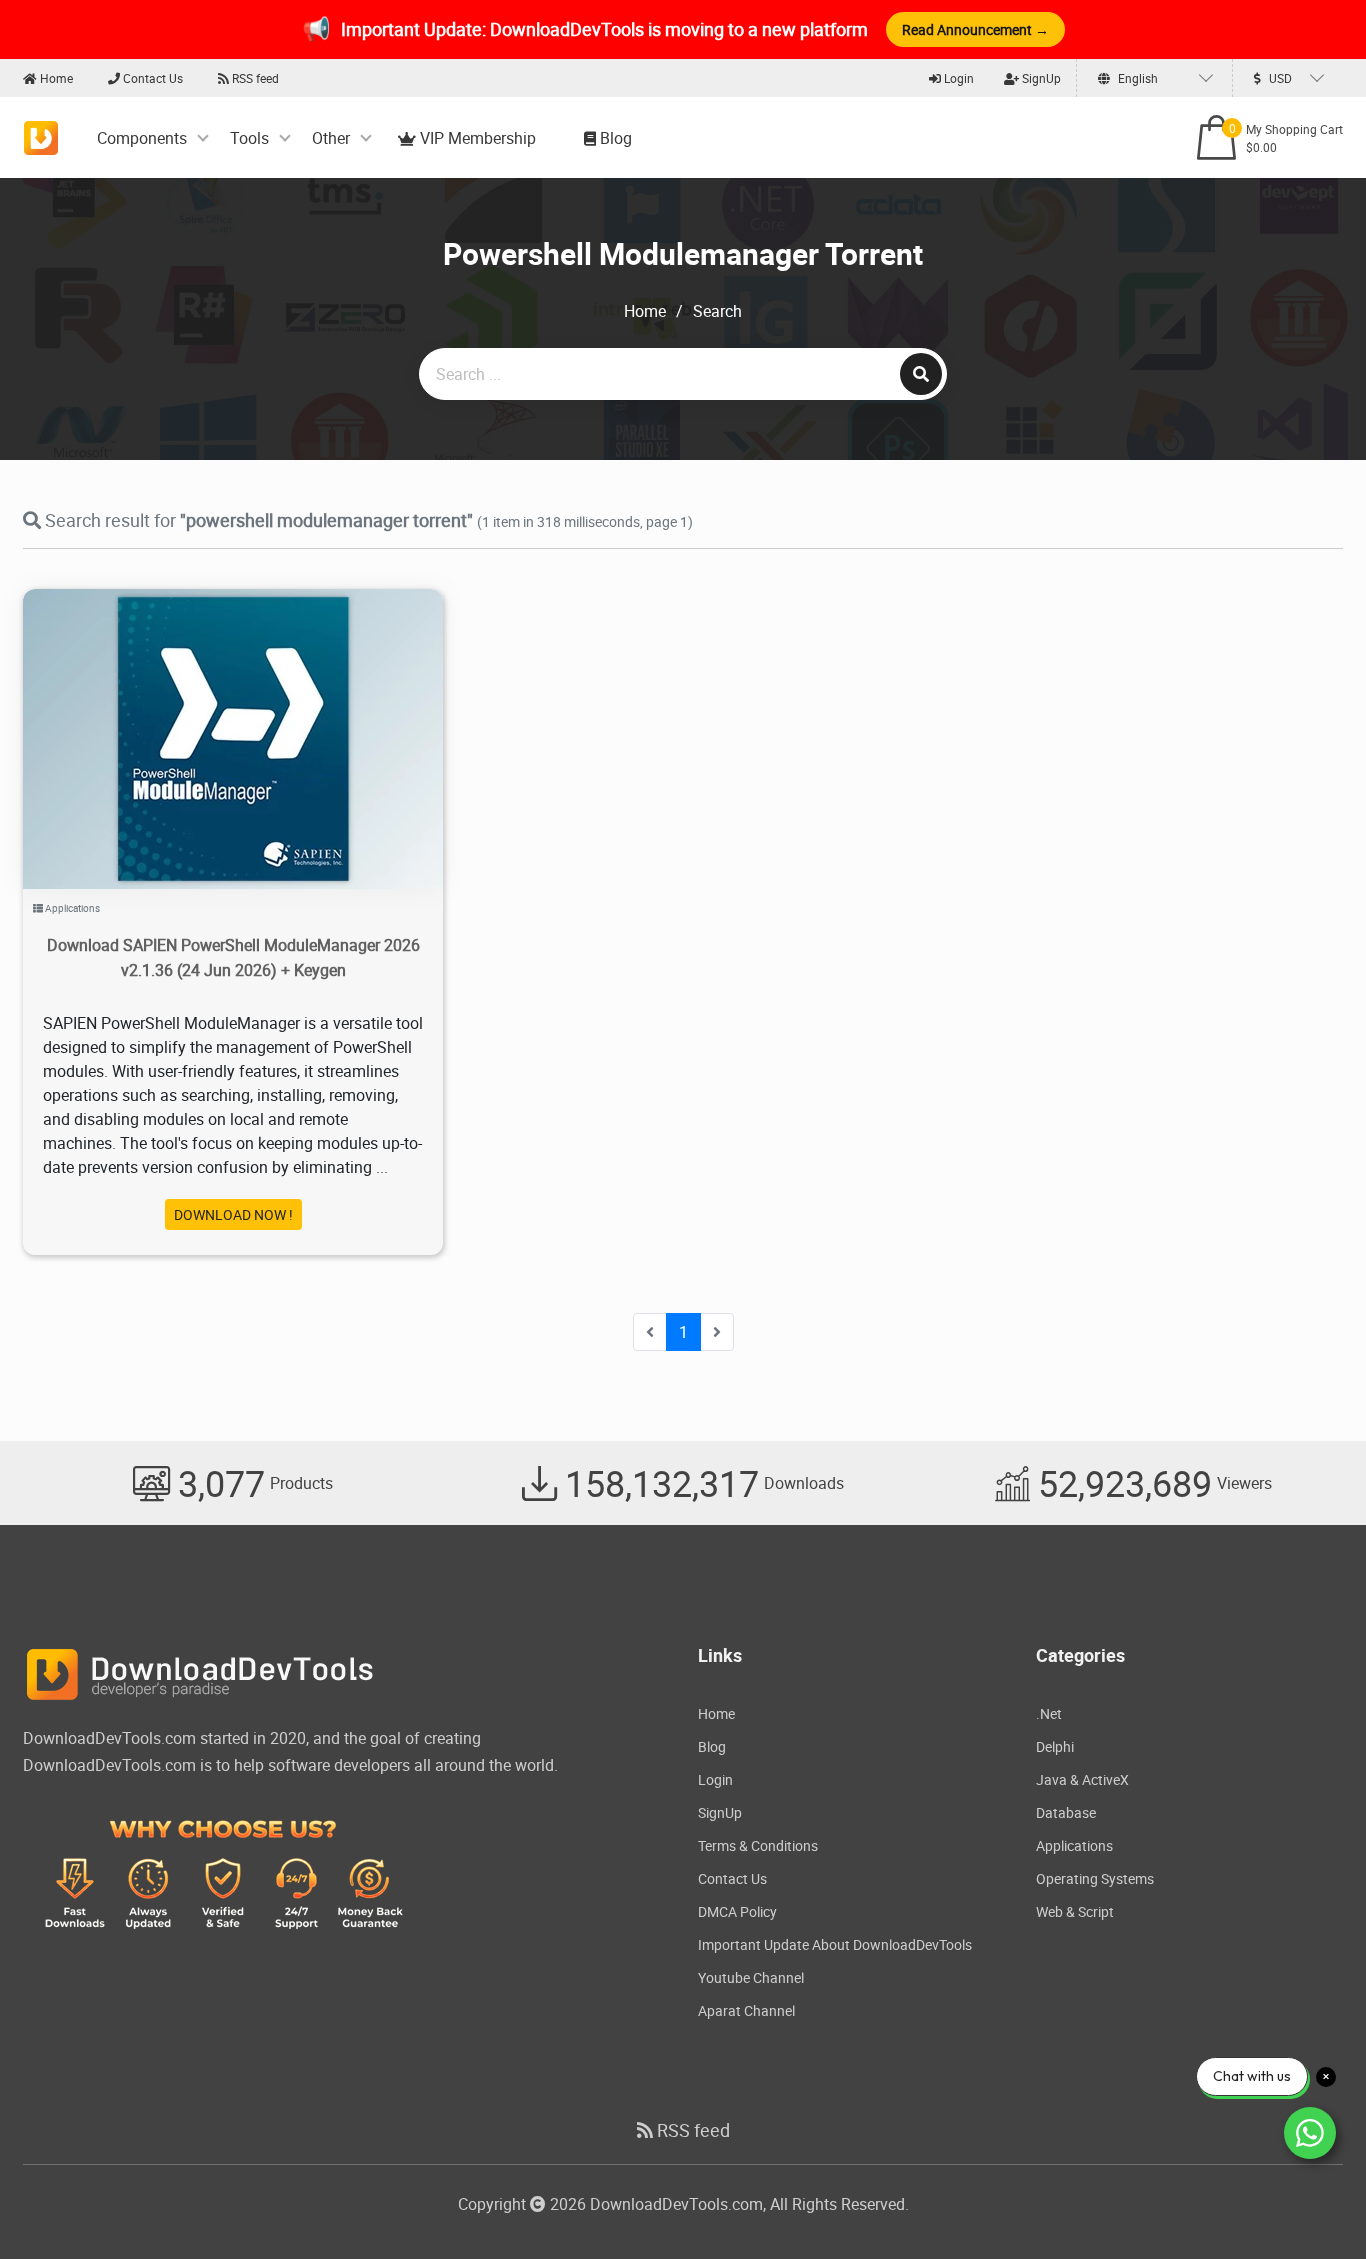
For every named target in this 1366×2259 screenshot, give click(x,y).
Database (1066, 1812)
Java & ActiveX (1082, 1779)
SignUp (1040, 78)
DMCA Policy (737, 1911)
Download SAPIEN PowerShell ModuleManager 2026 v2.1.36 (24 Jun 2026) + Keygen (233, 957)
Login (957, 78)
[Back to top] (1311, 2204)
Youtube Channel (751, 1977)
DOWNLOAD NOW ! (233, 1214)
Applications (72, 908)
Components (142, 138)
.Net (1049, 1713)
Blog (614, 138)
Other (331, 138)
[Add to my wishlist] (209, 713)
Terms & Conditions (758, 1845)
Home (55, 78)
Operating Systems (1095, 1878)
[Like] (253, 713)
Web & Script (1075, 1911)
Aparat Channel (746, 2010)
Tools (249, 138)
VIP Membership (476, 138)
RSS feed (254, 78)
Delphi (1055, 1746)
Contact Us (151, 78)
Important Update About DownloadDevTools (835, 1944)
